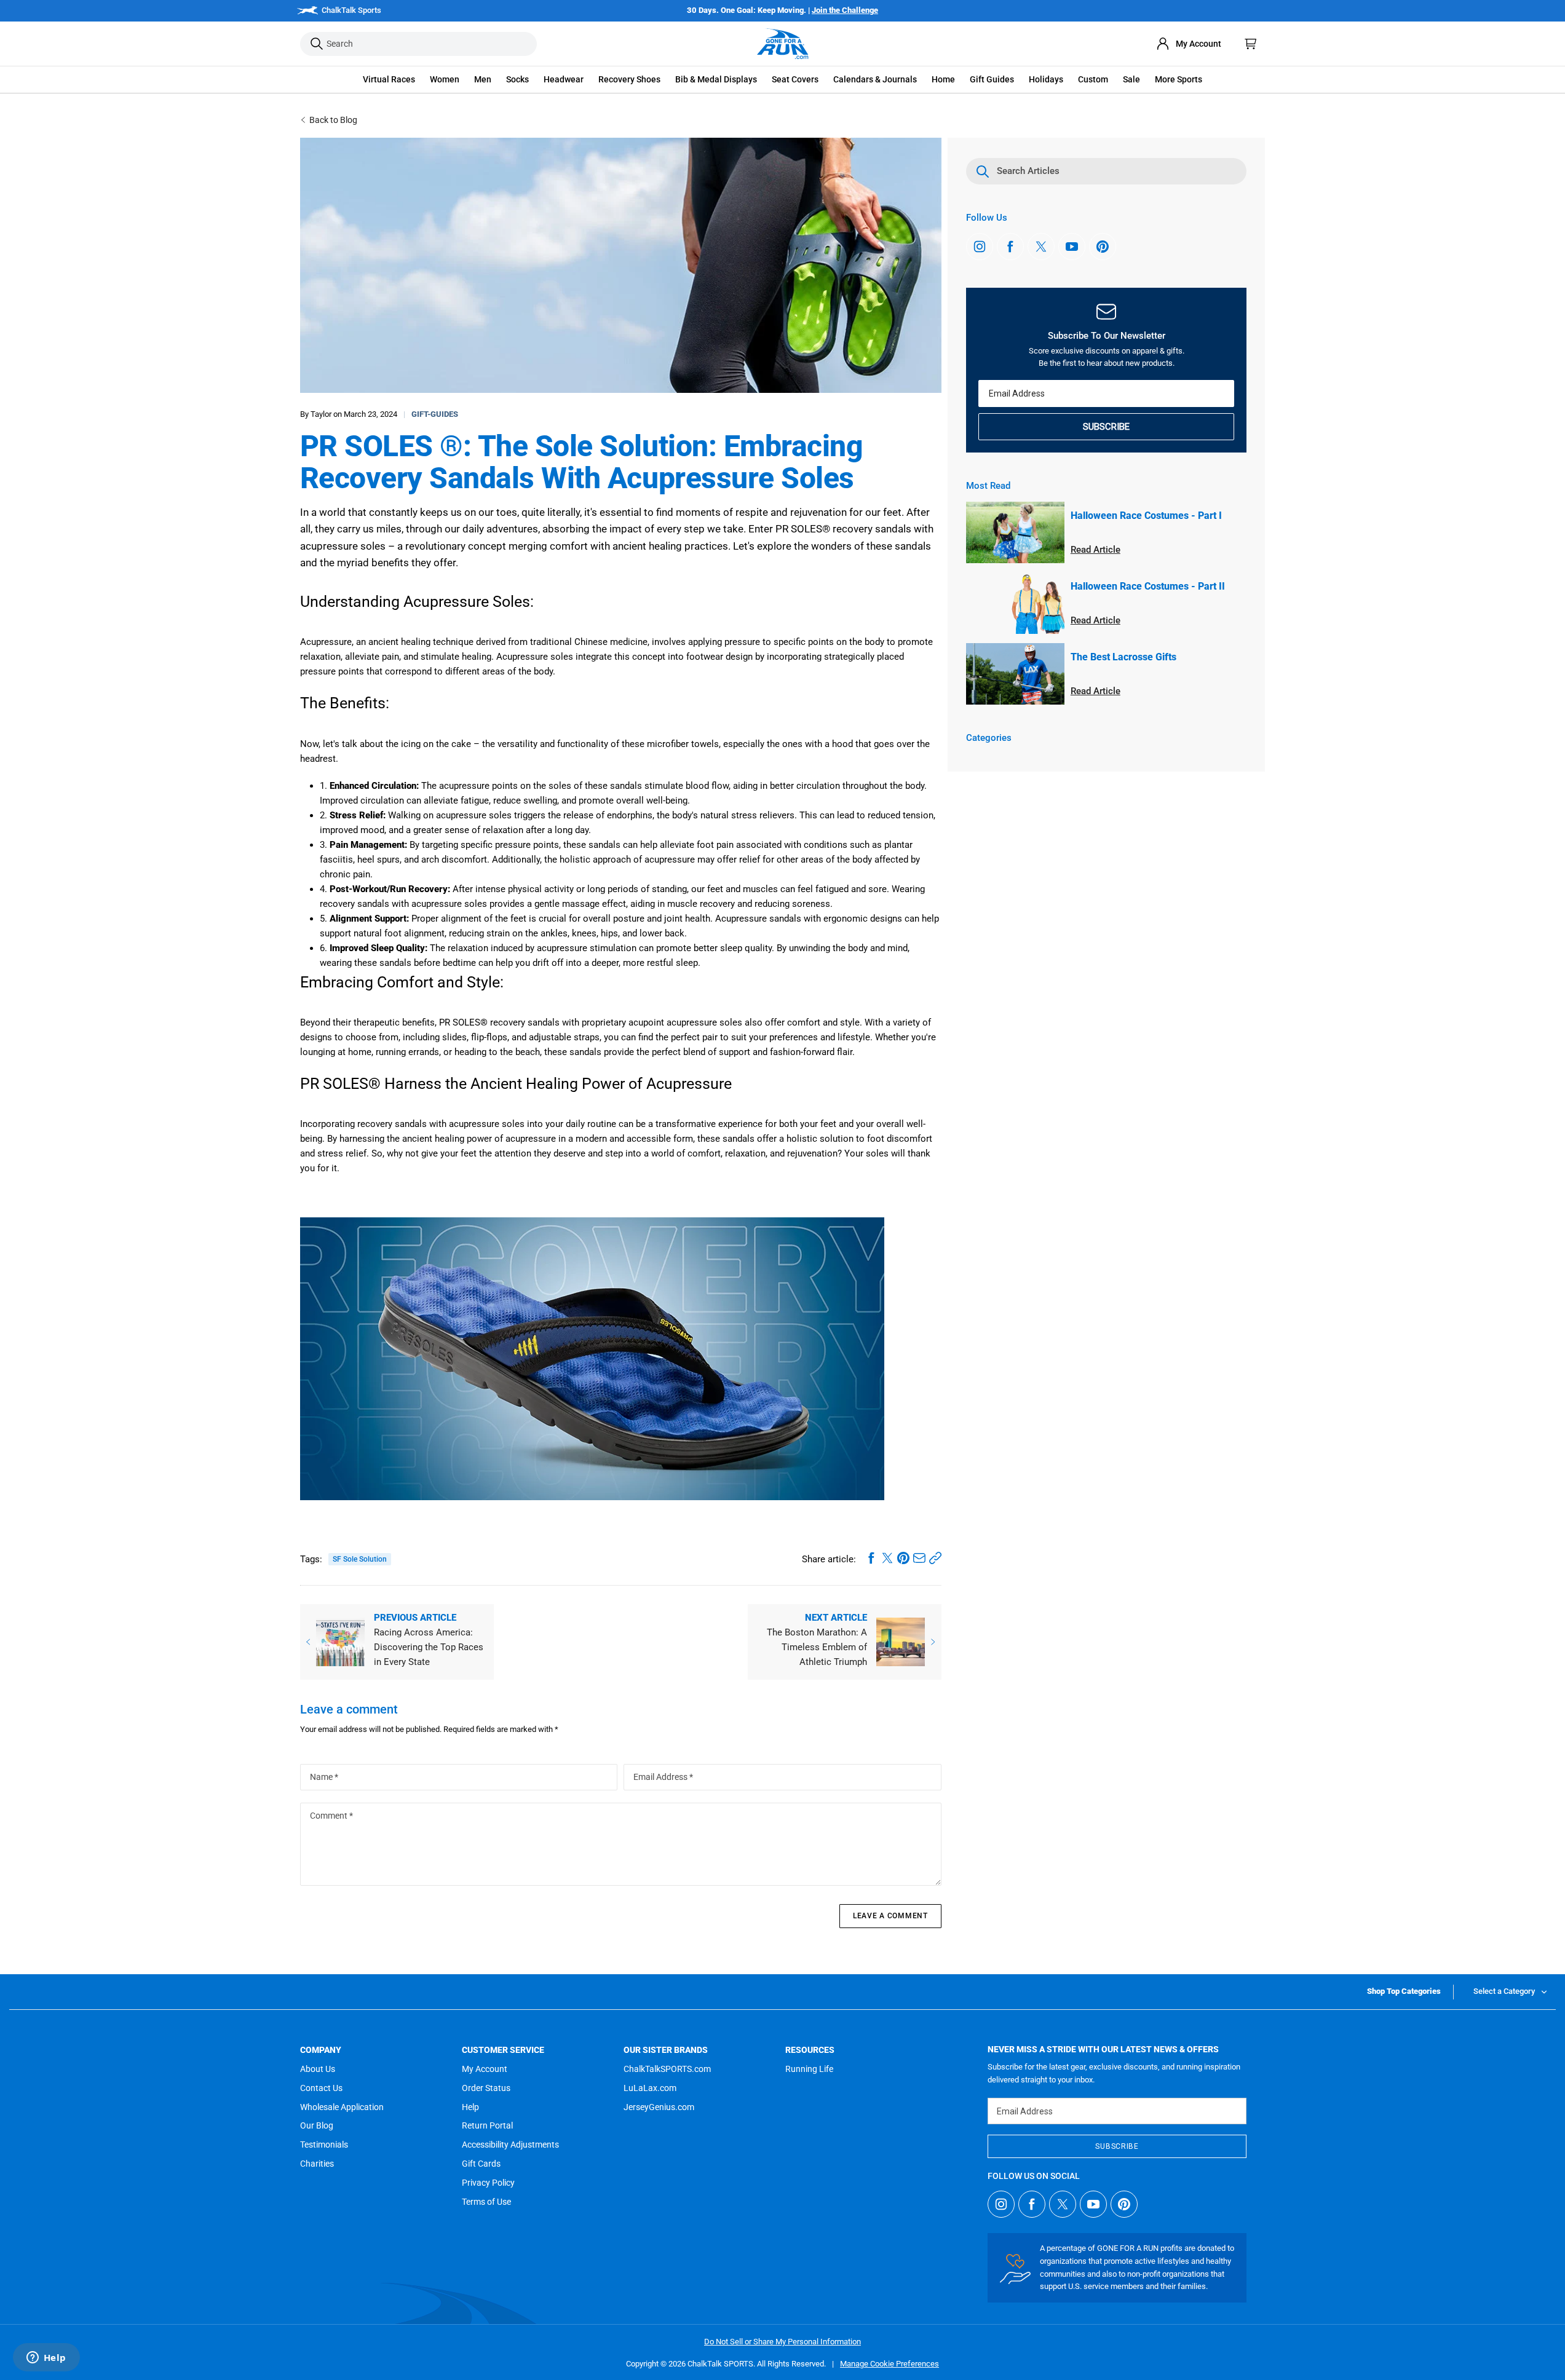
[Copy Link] (935, 1558)
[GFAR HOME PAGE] (783, 44)
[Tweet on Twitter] (887, 1558)
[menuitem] (1189, 44)
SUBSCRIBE (1106, 427)
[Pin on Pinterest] (903, 1558)
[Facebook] (1010, 247)
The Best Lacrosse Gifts (1123, 657)
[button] (389, 80)
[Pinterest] (1103, 247)
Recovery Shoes (629, 79)
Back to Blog (333, 120)
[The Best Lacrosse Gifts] (1015, 674)
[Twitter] (1041, 247)
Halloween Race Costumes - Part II (1148, 586)
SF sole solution (360, 1559)
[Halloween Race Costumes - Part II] (1015, 603)
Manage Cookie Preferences (889, 2364)
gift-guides (435, 414)
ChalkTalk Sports (351, 10)
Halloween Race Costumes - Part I (1146, 516)
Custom (1093, 79)
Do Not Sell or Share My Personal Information (782, 2342)
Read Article (1095, 550)
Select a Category (1504, 1991)
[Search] (317, 44)
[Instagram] (980, 247)
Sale (1131, 79)
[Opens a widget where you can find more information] (46, 2358)
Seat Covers (795, 79)
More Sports (1179, 79)
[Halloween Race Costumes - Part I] (1015, 532)
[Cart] (1251, 44)
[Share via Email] (919, 1558)
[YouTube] (1072, 247)
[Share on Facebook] (871, 1558)
